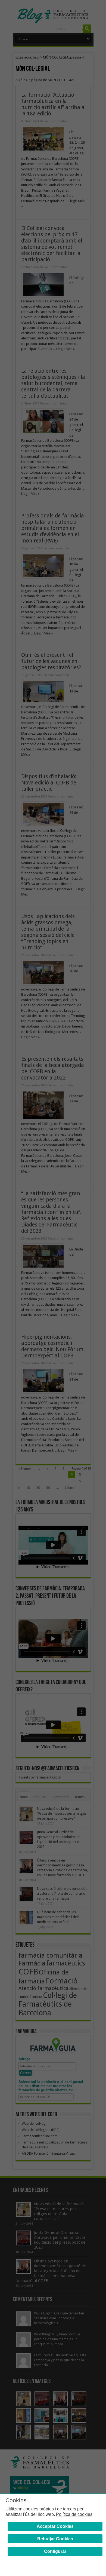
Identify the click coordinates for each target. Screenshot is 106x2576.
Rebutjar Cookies (55, 2539)
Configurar (55, 2551)
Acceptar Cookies (55, 2526)
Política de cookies (74, 2514)
